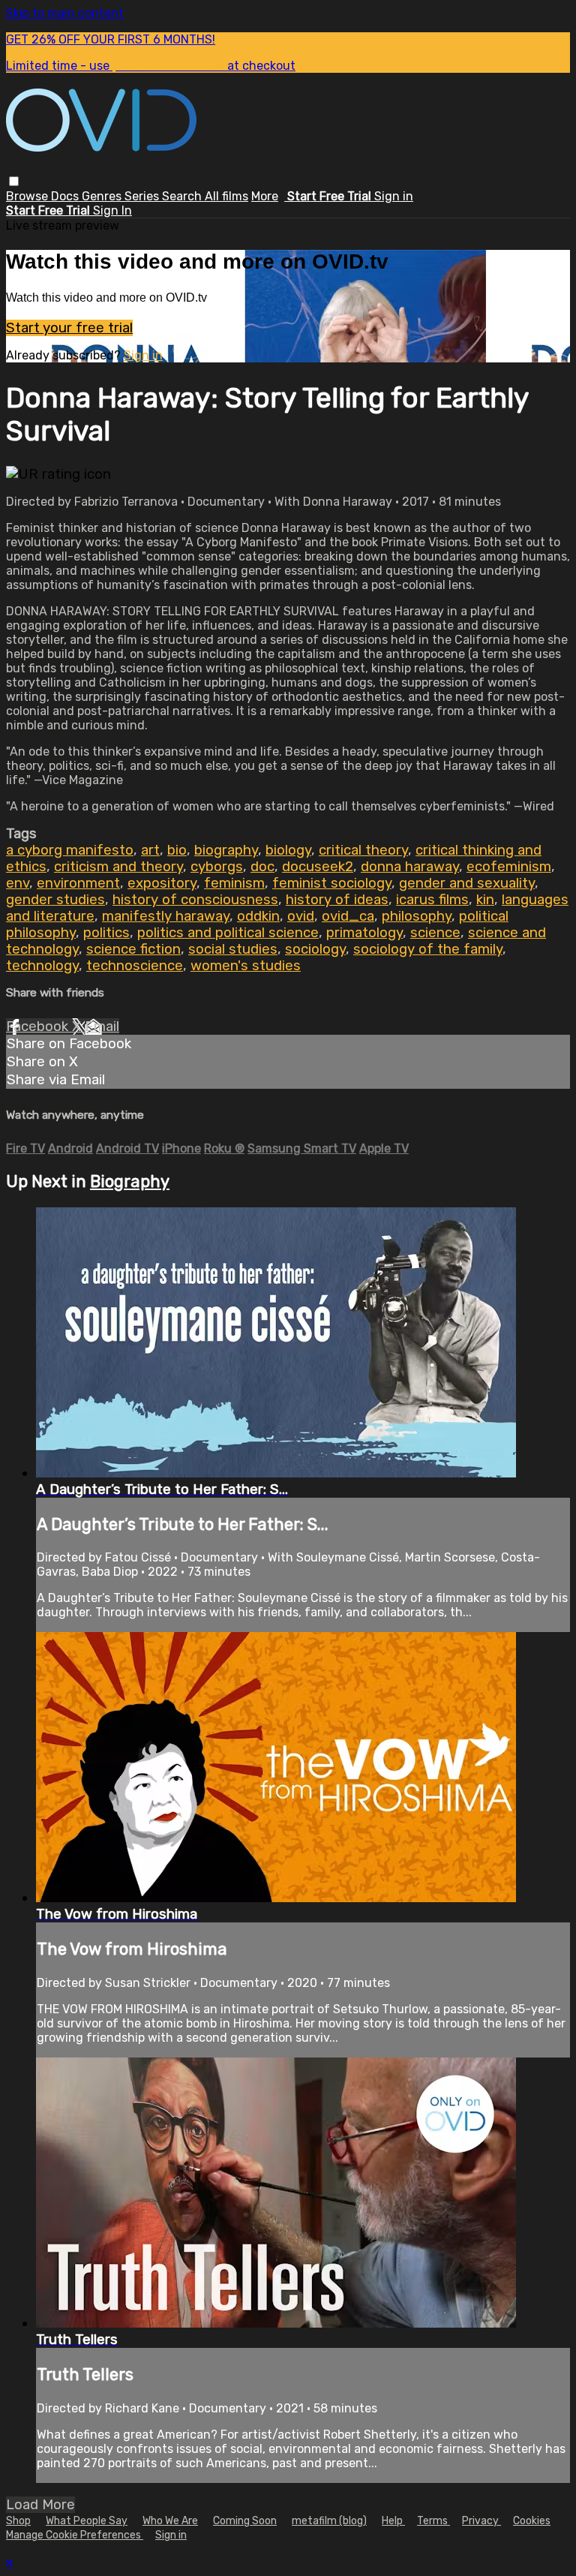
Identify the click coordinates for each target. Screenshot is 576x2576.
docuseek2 (318, 867)
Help (393, 2521)
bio (177, 850)
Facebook (39, 1026)
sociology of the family (428, 949)
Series (143, 196)
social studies (233, 949)
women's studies (246, 966)
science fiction (133, 949)
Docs (66, 196)
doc (262, 867)
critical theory (363, 850)
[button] (14, 181)
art (150, 850)
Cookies (532, 2521)
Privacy (481, 2521)
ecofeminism (509, 867)
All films (226, 196)
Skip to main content (65, 13)
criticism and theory (118, 867)
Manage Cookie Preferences (75, 2535)
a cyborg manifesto (70, 850)
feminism (234, 883)
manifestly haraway (166, 916)
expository (162, 883)
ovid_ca (348, 916)
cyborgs (217, 867)
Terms (433, 2521)
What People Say (87, 2521)
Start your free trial (69, 328)
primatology (364, 933)
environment (78, 883)
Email (102, 1026)
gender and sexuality (467, 883)
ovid (301, 916)
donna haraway (410, 867)
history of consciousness (195, 900)
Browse (28, 196)
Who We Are (170, 2521)
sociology (315, 949)
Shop (18, 2521)
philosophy (417, 916)
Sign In (112, 210)
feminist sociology (332, 883)
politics (106, 933)
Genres (103, 196)
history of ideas (337, 900)
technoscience (135, 966)
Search (183, 196)
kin (485, 900)
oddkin (258, 916)
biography (226, 850)
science (435, 933)
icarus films (432, 900)
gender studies (55, 900)
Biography (130, 1181)
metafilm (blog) (329, 2521)
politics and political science (228, 933)
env (18, 883)
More (265, 196)
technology (42, 966)
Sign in (394, 196)
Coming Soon (245, 2521)
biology (288, 850)
